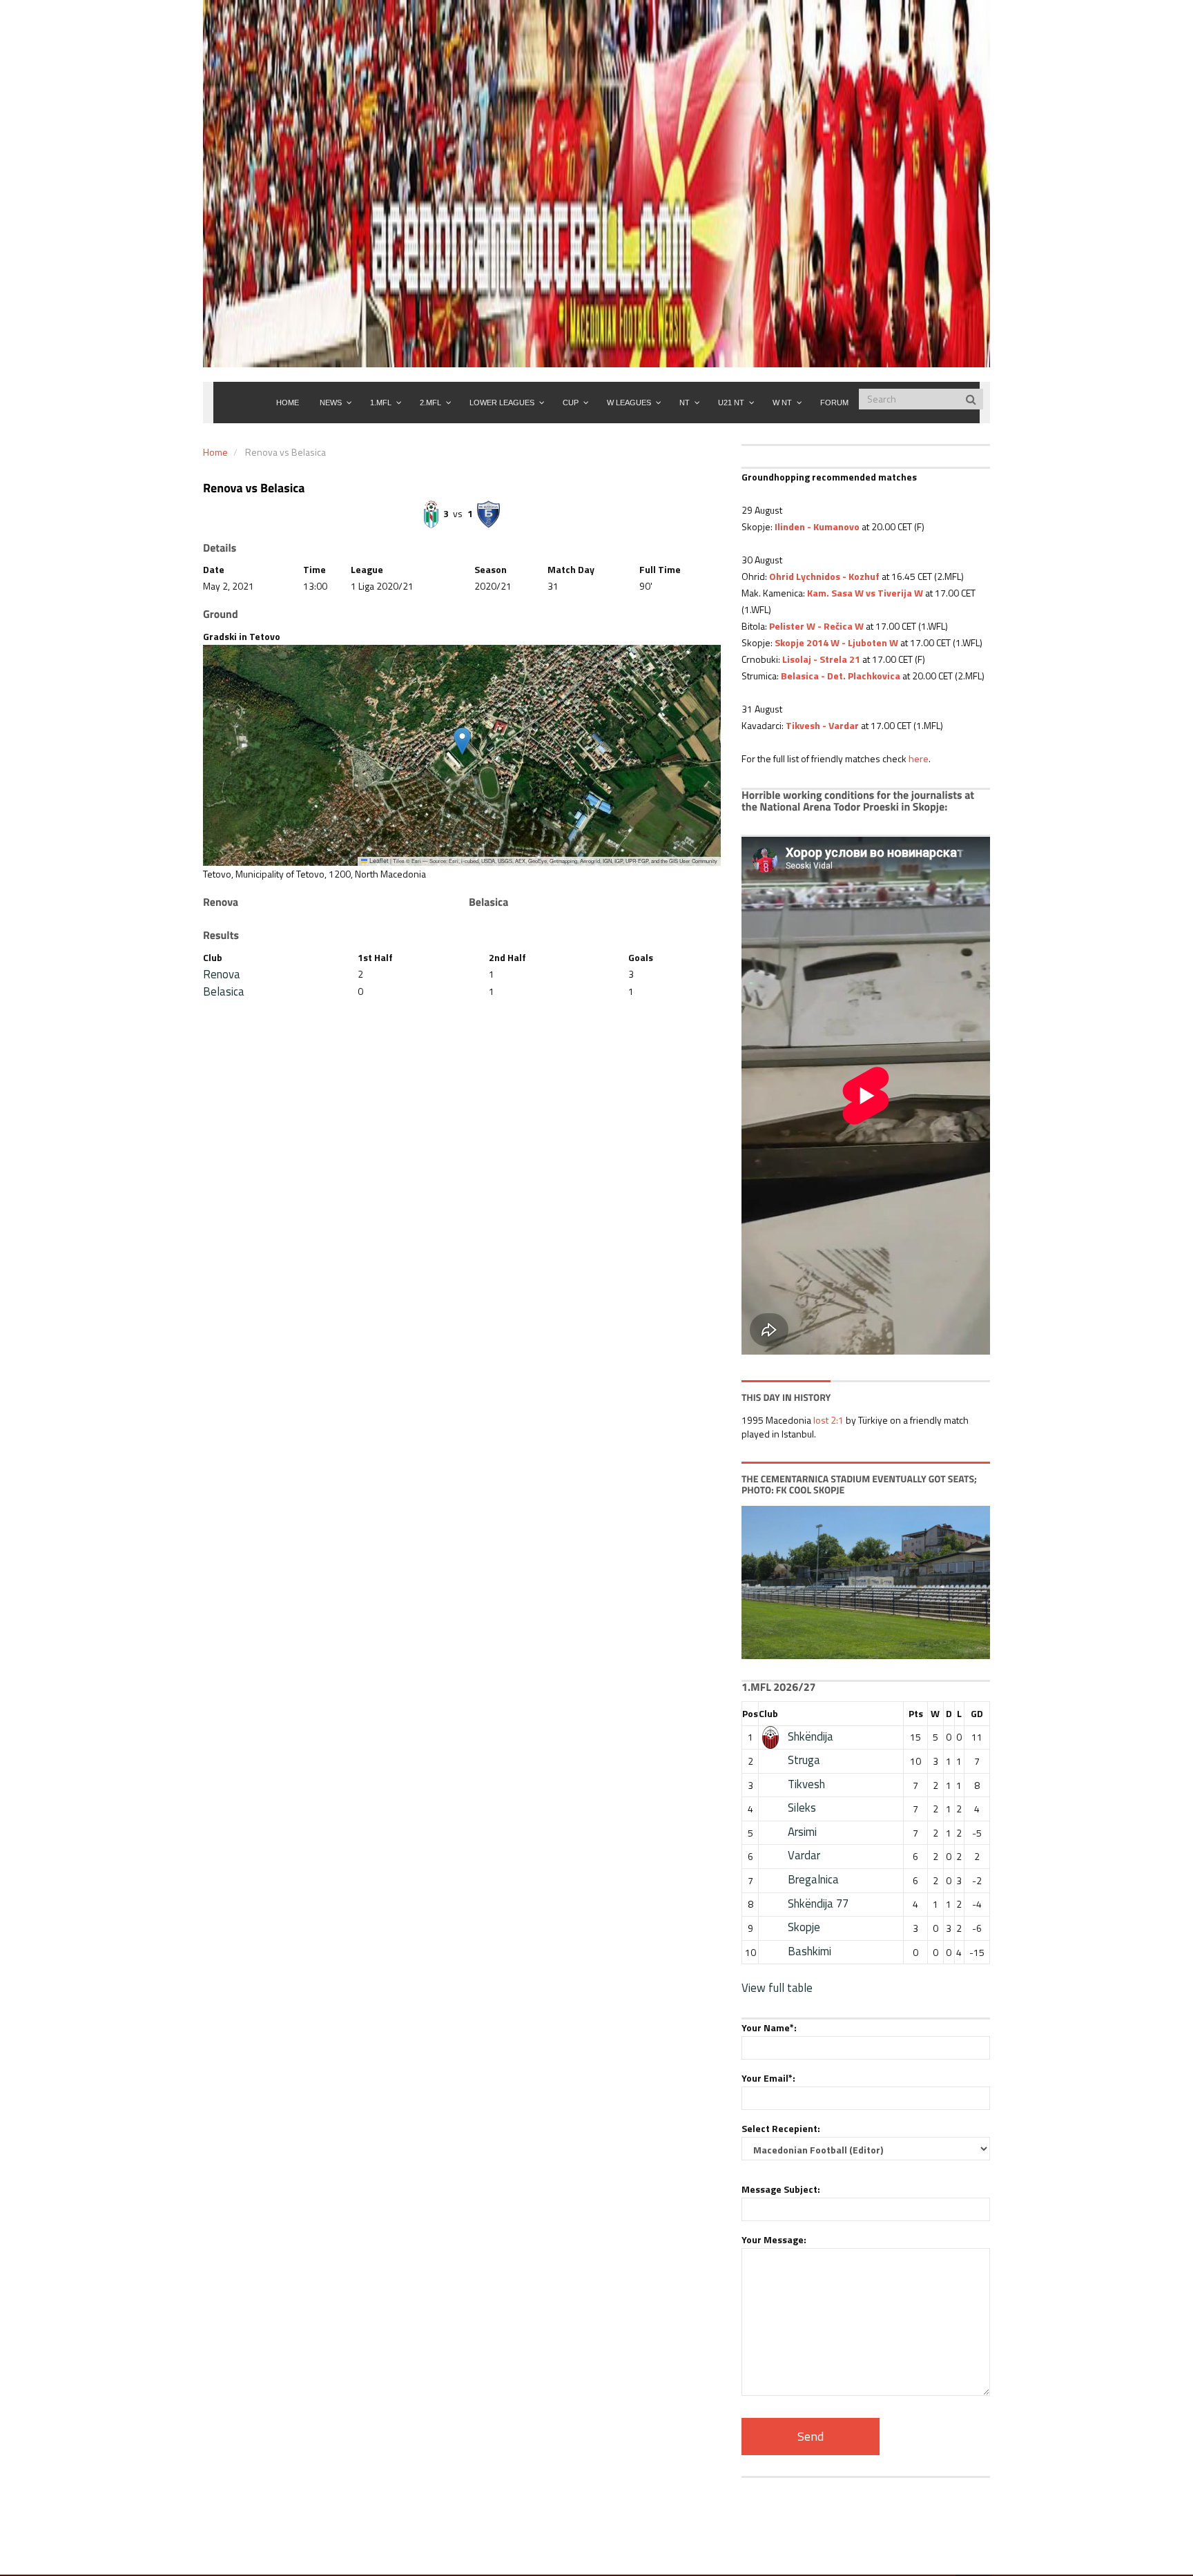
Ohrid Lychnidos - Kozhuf (824, 576)
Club (768, 1713)
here (919, 758)
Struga (804, 1760)
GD (977, 1713)
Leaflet (378, 861)
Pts (916, 1713)
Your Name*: (769, 2027)
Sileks (802, 1808)
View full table (777, 1988)
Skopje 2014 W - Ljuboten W (836, 642)
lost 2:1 (828, 1420)
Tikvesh (806, 1784)
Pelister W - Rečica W (816, 626)
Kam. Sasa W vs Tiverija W (865, 593)
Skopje (804, 1927)
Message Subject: (781, 2189)
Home (215, 452)
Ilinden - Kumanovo (817, 526)
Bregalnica (813, 1879)
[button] (462, 741)
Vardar (804, 1855)
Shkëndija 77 (818, 1904)
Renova (222, 974)
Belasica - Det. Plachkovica (841, 676)
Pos (750, 1713)
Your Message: (774, 2239)
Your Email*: (768, 2078)
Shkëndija (811, 1736)
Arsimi (802, 1832)
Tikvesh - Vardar (822, 725)
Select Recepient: (781, 2128)
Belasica (224, 991)
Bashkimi (809, 1951)
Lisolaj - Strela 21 (820, 659)
